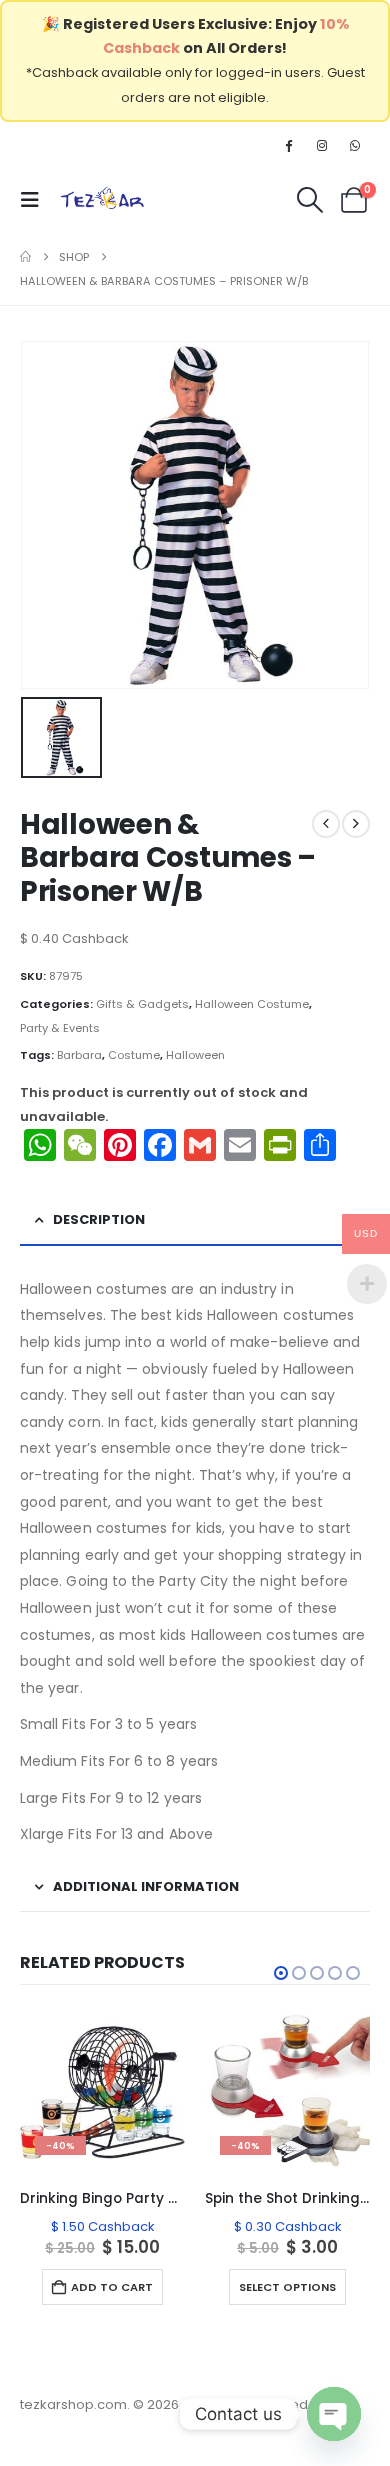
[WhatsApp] (355, 145)
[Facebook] (288, 145)
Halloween (195, 1055)
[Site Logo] (102, 200)
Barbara (79, 1055)
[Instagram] (322, 145)
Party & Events (60, 1028)
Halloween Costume (252, 1004)
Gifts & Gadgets (142, 1004)
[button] (36, 200)
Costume (134, 1055)
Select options (287, 2287)
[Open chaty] (334, 2414)
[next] (356, 824)
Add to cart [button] (112, 2287)
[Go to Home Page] (25, 257)
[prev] (326, 824)
